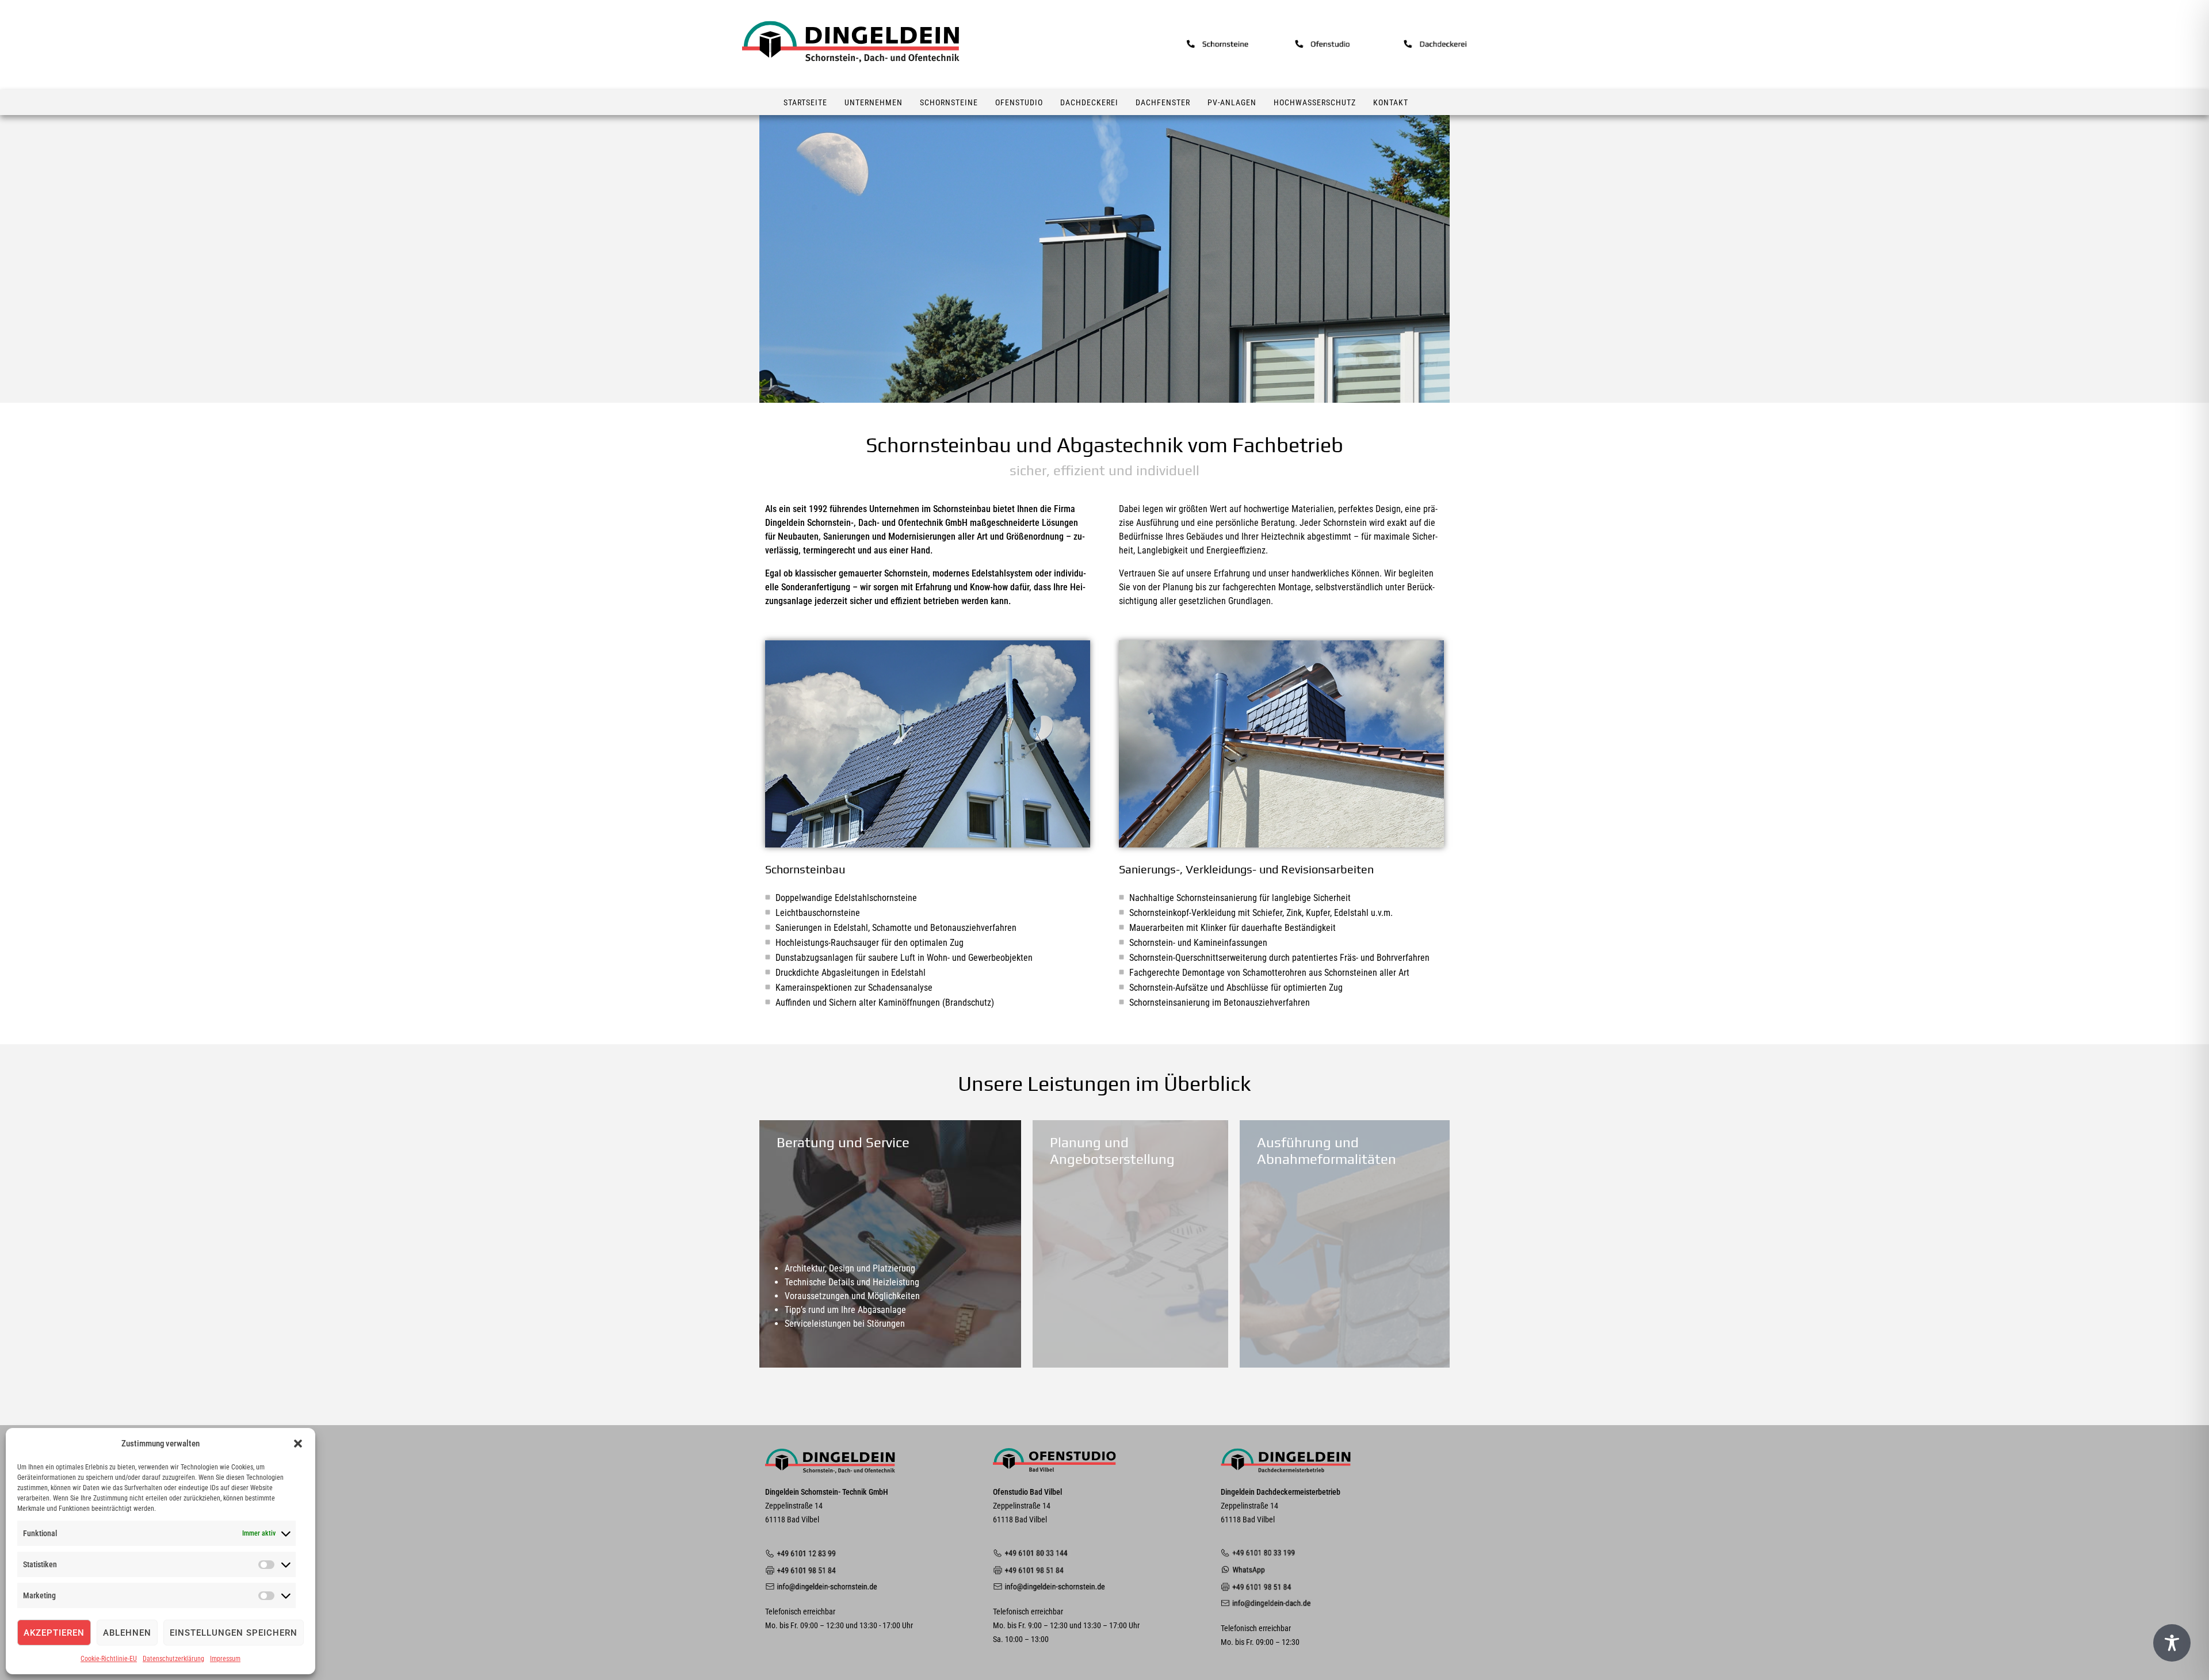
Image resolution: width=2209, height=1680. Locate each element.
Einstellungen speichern (234, 1633)
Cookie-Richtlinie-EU (109, 1659)
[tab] (890, 1244)
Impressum (225, 1659)
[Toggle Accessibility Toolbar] (2172, 1643)
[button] (298, 1444)
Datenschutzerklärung (173, 1659)
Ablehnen (127, 1633)
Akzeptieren (54, 1633)
